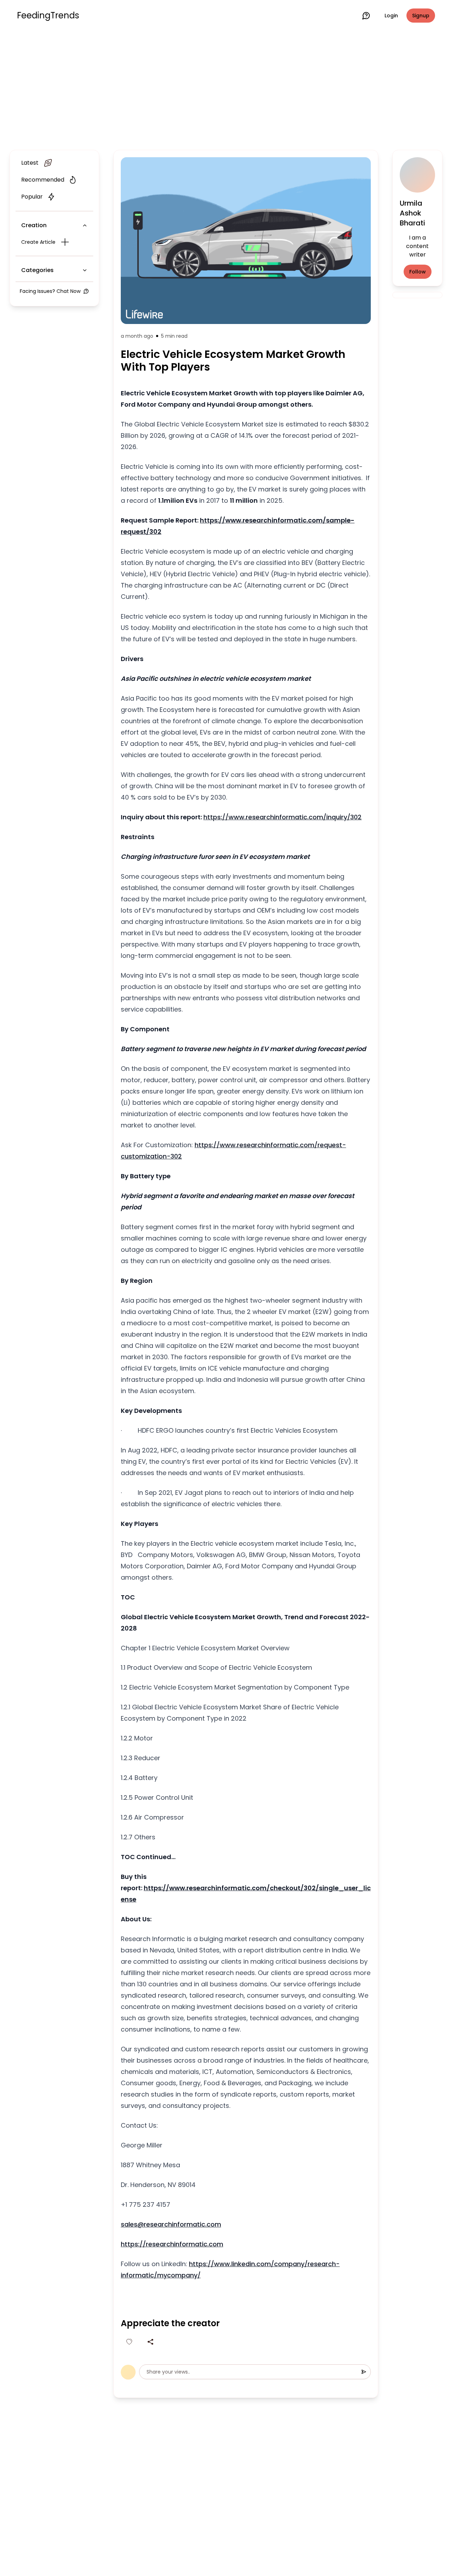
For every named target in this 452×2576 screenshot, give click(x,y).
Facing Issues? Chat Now (50, 291)
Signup (421, 16)
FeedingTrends (48, 16)
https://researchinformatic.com (172, 2244)
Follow (418, 272)
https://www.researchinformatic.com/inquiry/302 (282, 817)
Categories (37, 270)
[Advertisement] (226, 89)
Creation (34, 225)
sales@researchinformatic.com (171, 2224)
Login (391, 16)
